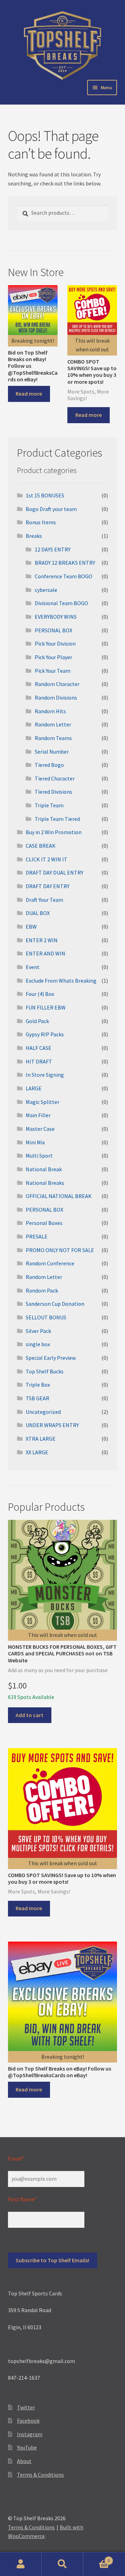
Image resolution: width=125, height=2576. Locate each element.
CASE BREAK (41, 846)
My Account (21, 2564)
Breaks (34, 536)
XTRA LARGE (41, 1439)
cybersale (46, 590)
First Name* (22, 2199)
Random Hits (50, 711)
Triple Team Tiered (57, 819)
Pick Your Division (55, 643)
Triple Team (49, 805)
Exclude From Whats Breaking (61, 981)
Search (62, 2564)
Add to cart (30, 1715)
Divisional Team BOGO (61, 603)
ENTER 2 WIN (42, 940)
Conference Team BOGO (64, 576)
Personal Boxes (44, 1223)
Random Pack (42, 1290)
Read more (29, 394)
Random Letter (53, 724)
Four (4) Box (40, 994)
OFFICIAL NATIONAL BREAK (59, 1196)
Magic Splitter (43, 1102)
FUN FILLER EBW (46, 1007)
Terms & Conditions (40, 2475)
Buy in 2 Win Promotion (54, 832)
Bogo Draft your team (51, 509)
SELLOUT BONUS (46, 1317)
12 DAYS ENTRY (53, 549)
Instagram (30, 2434)
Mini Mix (35, 1142)
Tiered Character (55, 778)
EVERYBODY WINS (56, 617)
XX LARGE (37, 1452)
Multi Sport (39, 1156)
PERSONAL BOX (53, 630)
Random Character (57, 684)
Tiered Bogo (49, 765)
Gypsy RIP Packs (45, 1034)
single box (38, 1344)
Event (33, 967)
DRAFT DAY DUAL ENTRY (55, 872)
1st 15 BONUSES (45, 495)
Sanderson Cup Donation (55, 1304)
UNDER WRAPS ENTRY (52, 1425)
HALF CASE (39, 1048)
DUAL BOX (38, 913)
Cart (97, 2558)
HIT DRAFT (39, 1061)
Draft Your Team (44, 900)
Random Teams (53, 738)
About (24, 2461)
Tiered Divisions (53, 792)
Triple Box (38, 1385)
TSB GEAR (37, 1398)
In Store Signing (45, 1075)
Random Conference (50, 1263)
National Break (44, 1169)
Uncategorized (43, 1412)
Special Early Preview (51, 1358)
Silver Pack (38, 1331)
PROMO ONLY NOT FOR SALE (60, 1250)
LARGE (34, 1088)
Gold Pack (37, 1021)
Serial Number (52, 752)
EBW (31, 927)
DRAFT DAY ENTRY (48, 886)
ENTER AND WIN (45, 953)
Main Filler (38, 1115)
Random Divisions (56, 698)
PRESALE (37, 1236)
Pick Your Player (53, 657)
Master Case (40, 1129)
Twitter (26, 2407)
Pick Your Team (53, 671)
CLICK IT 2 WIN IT (47, 859)
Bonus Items (41, 522)
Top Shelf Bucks (45, 1371)
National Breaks (45, 1183)
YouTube (27, 2447)
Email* (16, 2158)
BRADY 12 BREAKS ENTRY (65, 563)
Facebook (28, 2421)
